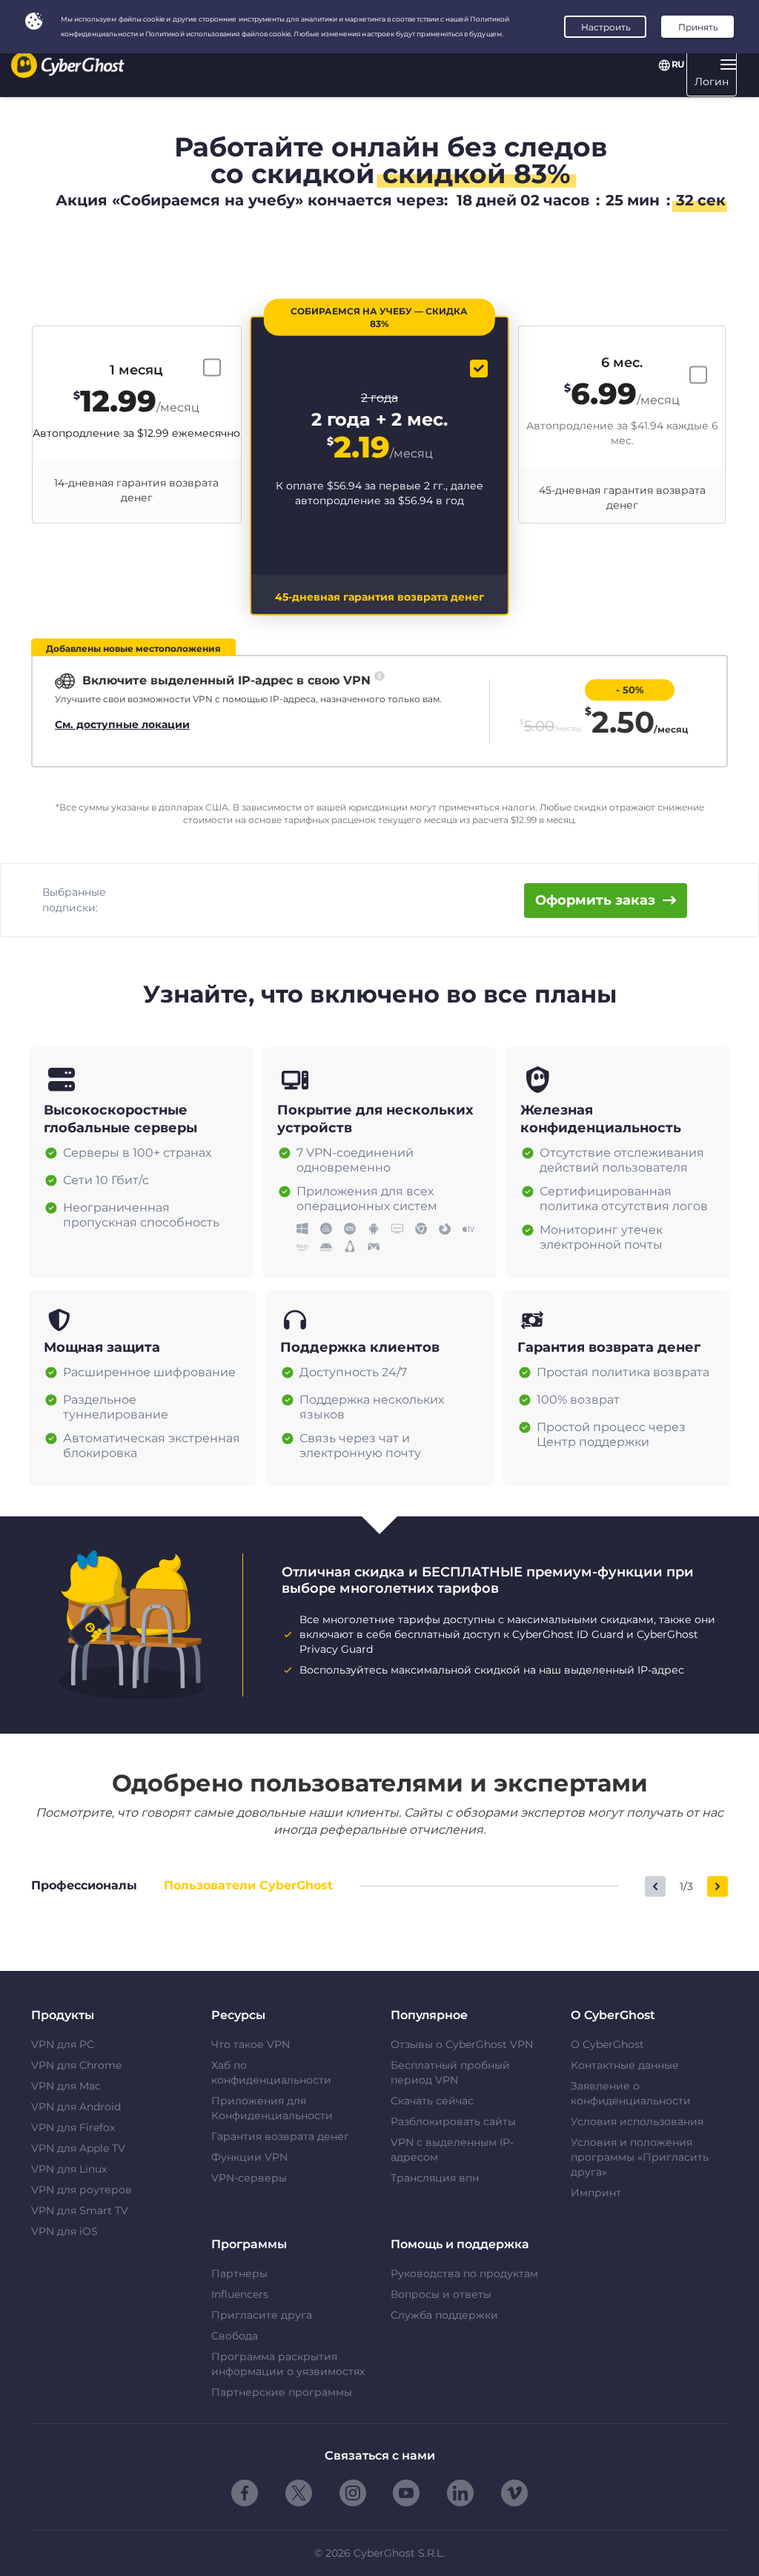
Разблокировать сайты (453, 2121)
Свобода (235, 2336)
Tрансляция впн (435, 2178)
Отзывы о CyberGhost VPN (462, 2044)
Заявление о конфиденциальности (631, 2093)
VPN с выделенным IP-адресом (452, 2150)
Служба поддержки (444, 2315)
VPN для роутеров (82, 2190)
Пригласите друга (262, 2315)
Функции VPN (249, 2157)
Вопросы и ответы (441, 2294)
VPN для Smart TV (80, 2210)
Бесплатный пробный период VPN (450, 2073)
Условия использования (637, 2121)
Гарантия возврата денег (280, 2136)
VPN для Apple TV (78, 2148)
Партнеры (239, 2273)
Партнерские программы (282, 2392)
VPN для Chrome (76, 2065)
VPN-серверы (249, 2178)
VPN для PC (63, 2044)
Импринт (596, 2193)
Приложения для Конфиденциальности (272, 2108)
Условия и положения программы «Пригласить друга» (640, 2157)
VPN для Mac (66, 2086)
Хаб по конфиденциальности (271, 2073)
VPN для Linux (69, 2169)
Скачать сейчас (432, 2101)
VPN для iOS (64, 2231)
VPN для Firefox (73, 2127)
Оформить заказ (595, 900)
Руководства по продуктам (464, 2273)
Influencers (240, 2294)
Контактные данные (625, 2065)
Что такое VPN (251, 2044)
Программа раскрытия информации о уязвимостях (288, 2364)
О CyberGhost (607, 2044)
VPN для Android (76, 2107)
